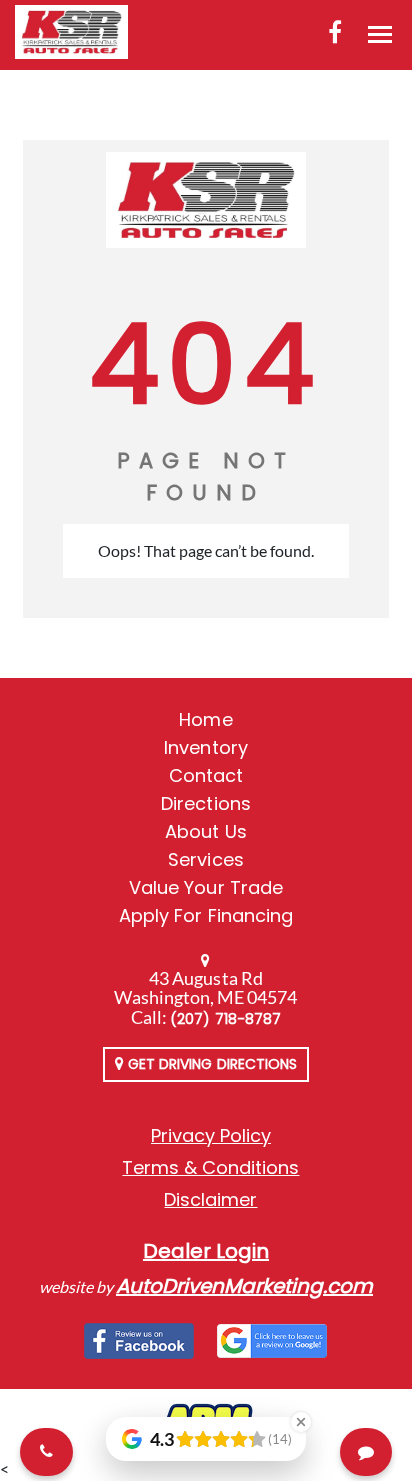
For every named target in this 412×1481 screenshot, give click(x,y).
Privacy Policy (211, 1135)
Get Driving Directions (210, 1064)
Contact (206, 775)
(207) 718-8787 (225, 1019)
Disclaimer (210, 1199)
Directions (206, 803)
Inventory (205, 747)
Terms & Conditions (210, 1167)
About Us (205, 831)
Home (205, 719)
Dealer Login (206, 1251)
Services (205, 859)
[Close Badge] (301, 1422)
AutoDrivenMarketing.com (244, 1286)
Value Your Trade (206, 887)
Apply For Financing (206, 915)
